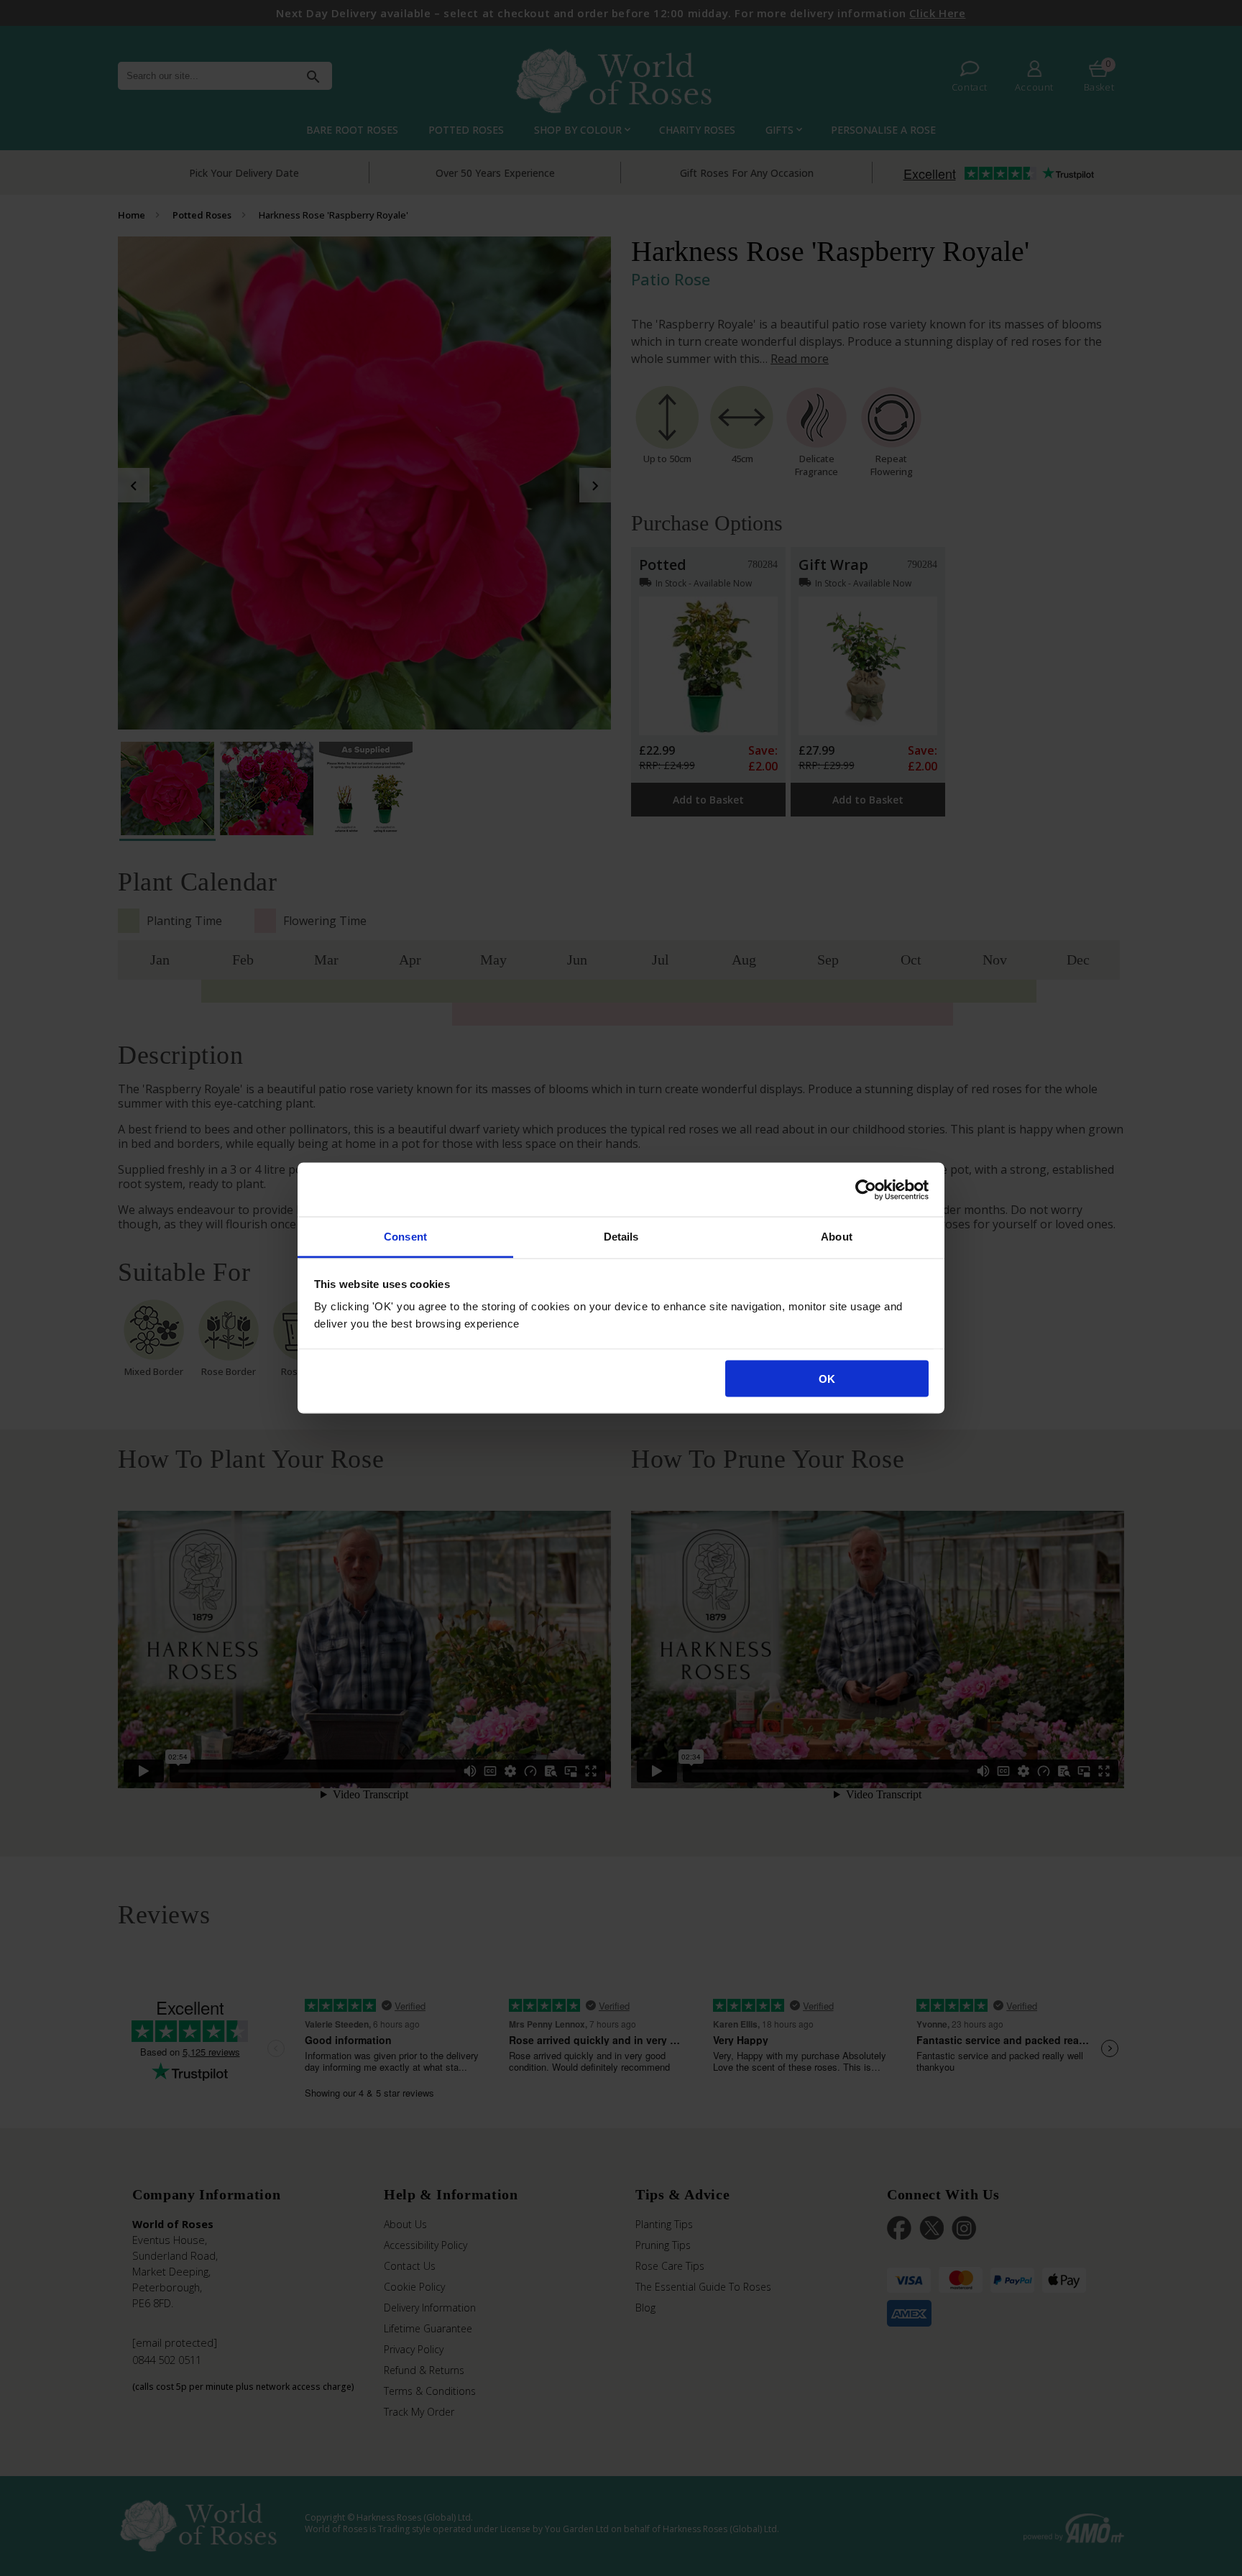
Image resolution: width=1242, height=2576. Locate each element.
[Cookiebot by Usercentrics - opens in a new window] (866, 1190)
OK (827, 1378)
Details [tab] (621, 1237)
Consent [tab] (405, 1237)
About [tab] (837, 1237)
